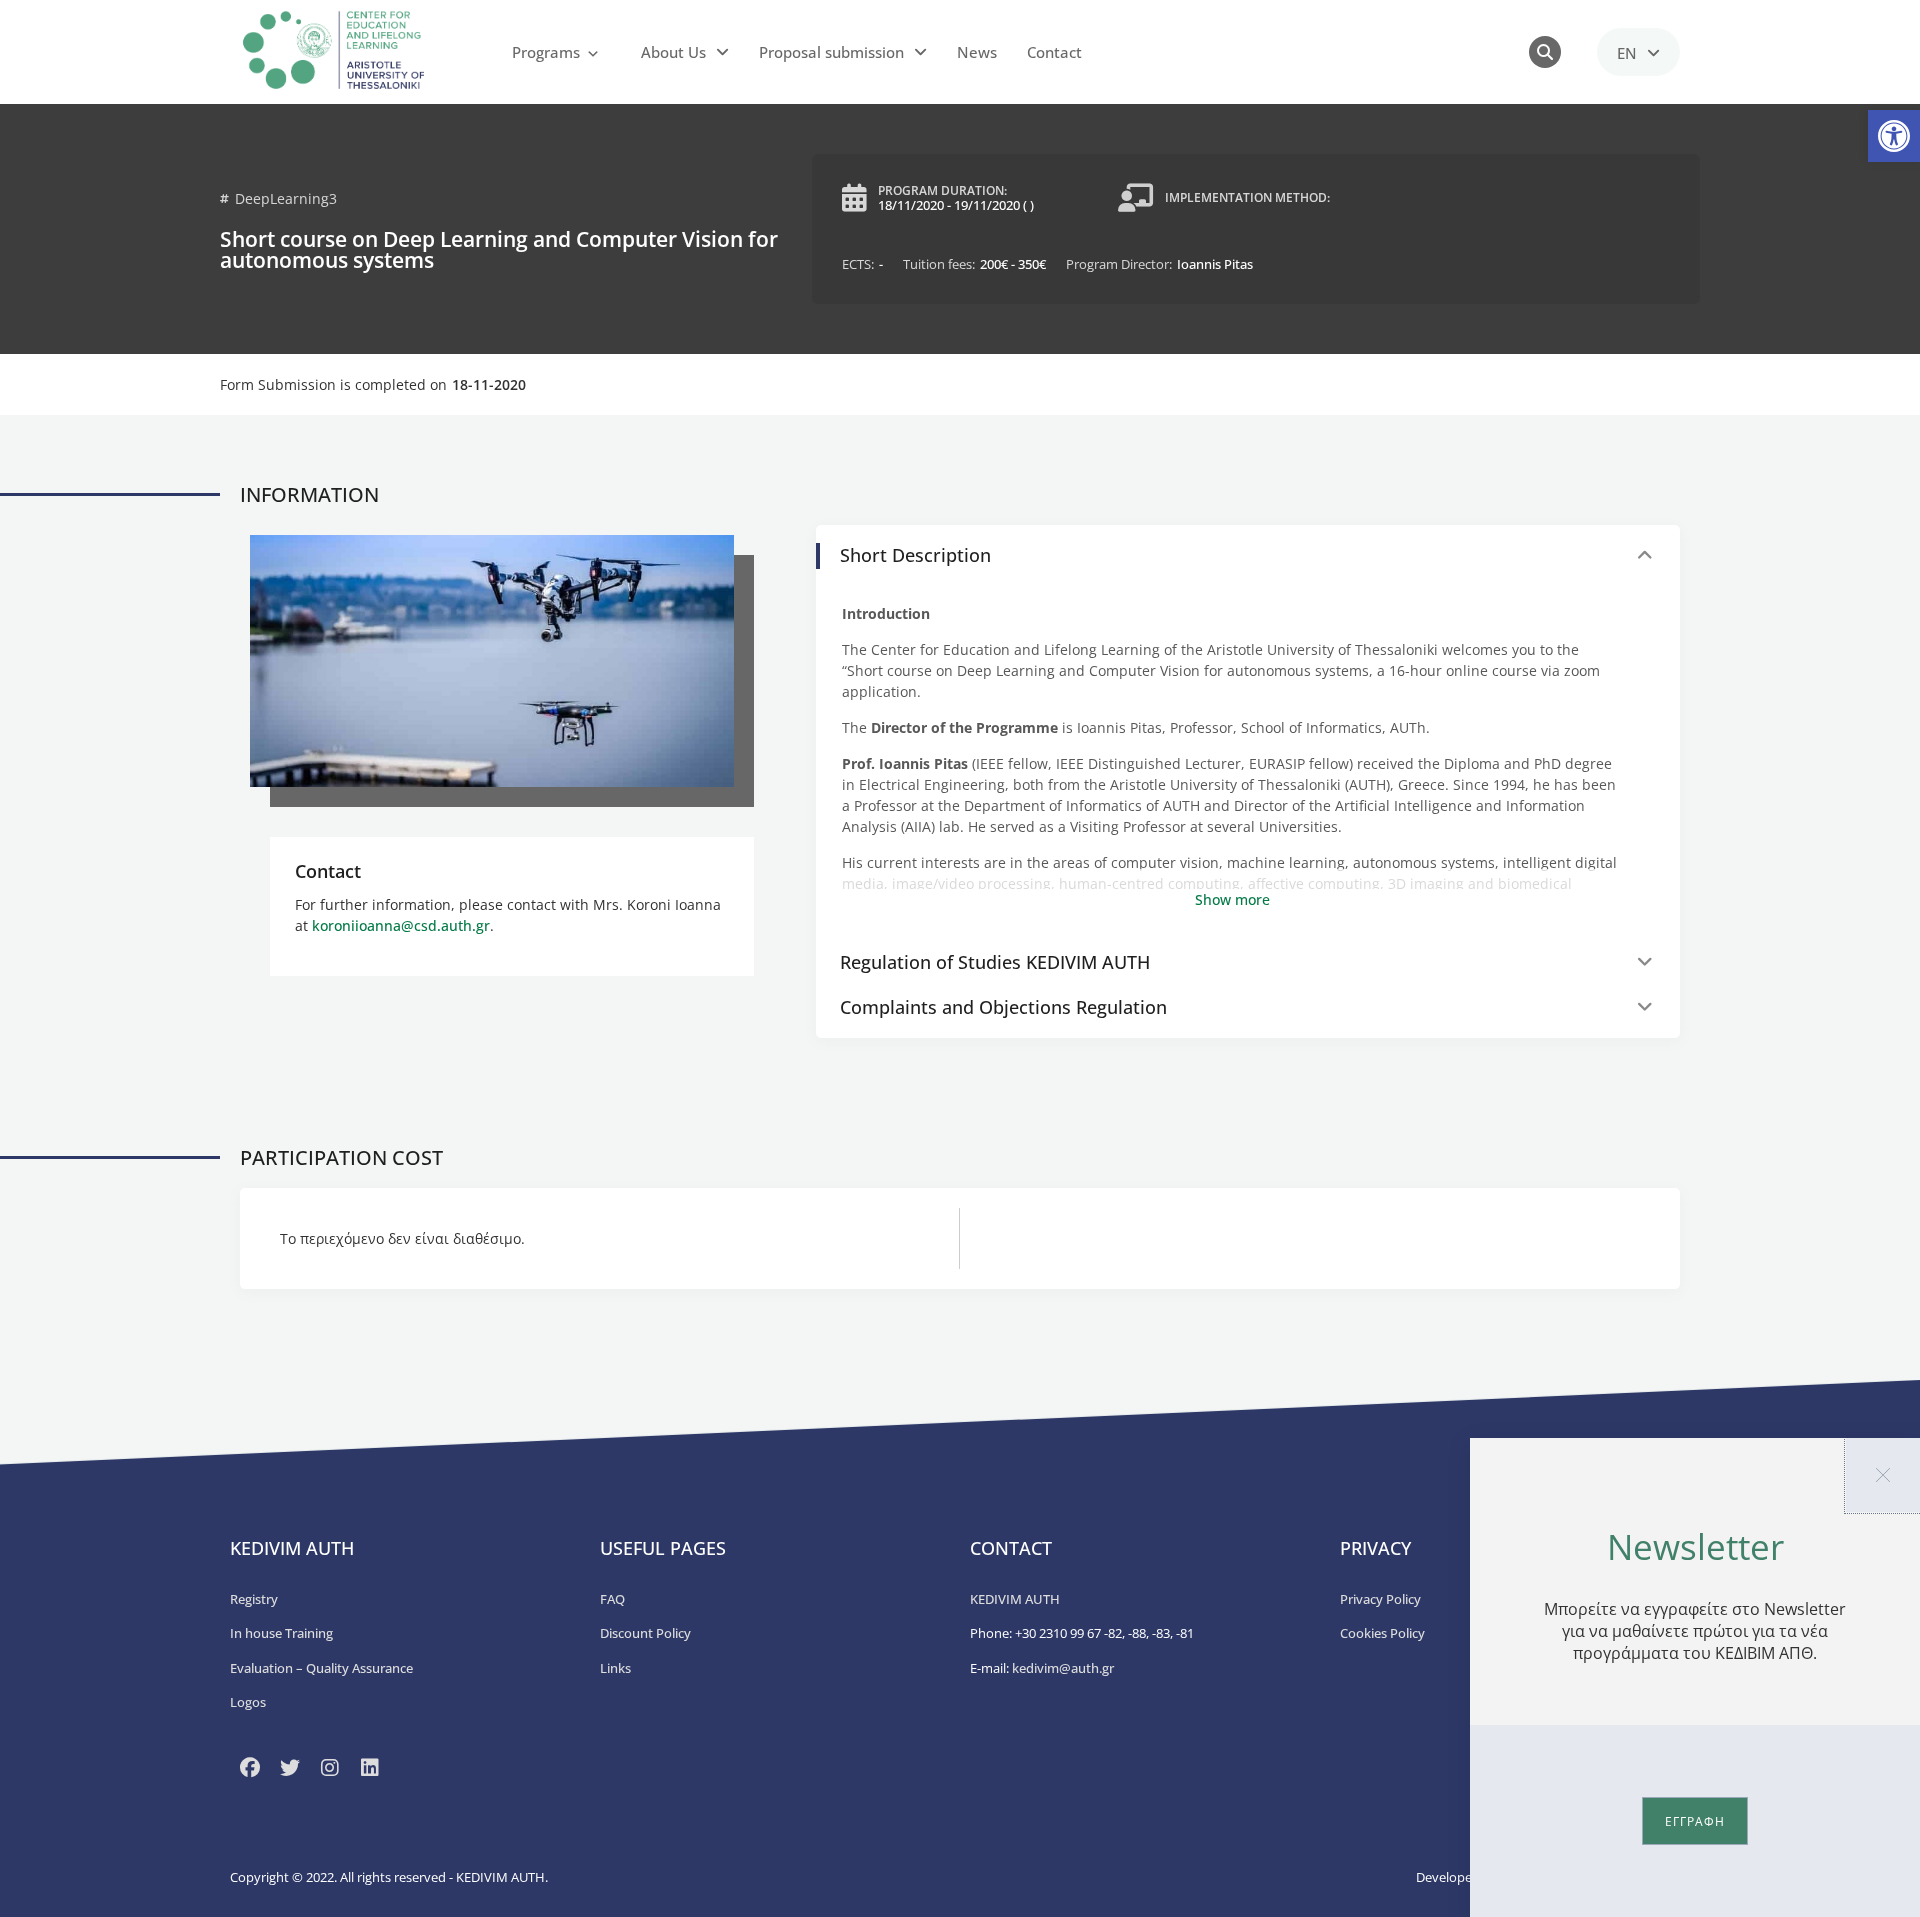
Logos (248, 1702)
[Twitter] (290, 1768)
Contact (1054, 52)
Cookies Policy (1382, 1633)
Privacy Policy (1380, 1599)
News (977, 52)
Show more (1232, 899)
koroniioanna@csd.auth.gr (401, 925)
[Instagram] (330, 1768)
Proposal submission (831, 52)
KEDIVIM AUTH (1015, 1599)
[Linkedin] (370, 1768)
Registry (254, 1599)
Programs (546, 52)
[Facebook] (250, 1768)
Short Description (915, 555)
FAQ (612, 1599)
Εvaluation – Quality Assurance (321, 1668)
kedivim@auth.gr (1063, 1668)
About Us (673, 52)
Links (615, 1668)
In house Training (281, 1633)
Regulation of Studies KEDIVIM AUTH (995, 962)
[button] (1894, 136)
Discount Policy (645, 1633)
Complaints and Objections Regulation (1003, 1007)
